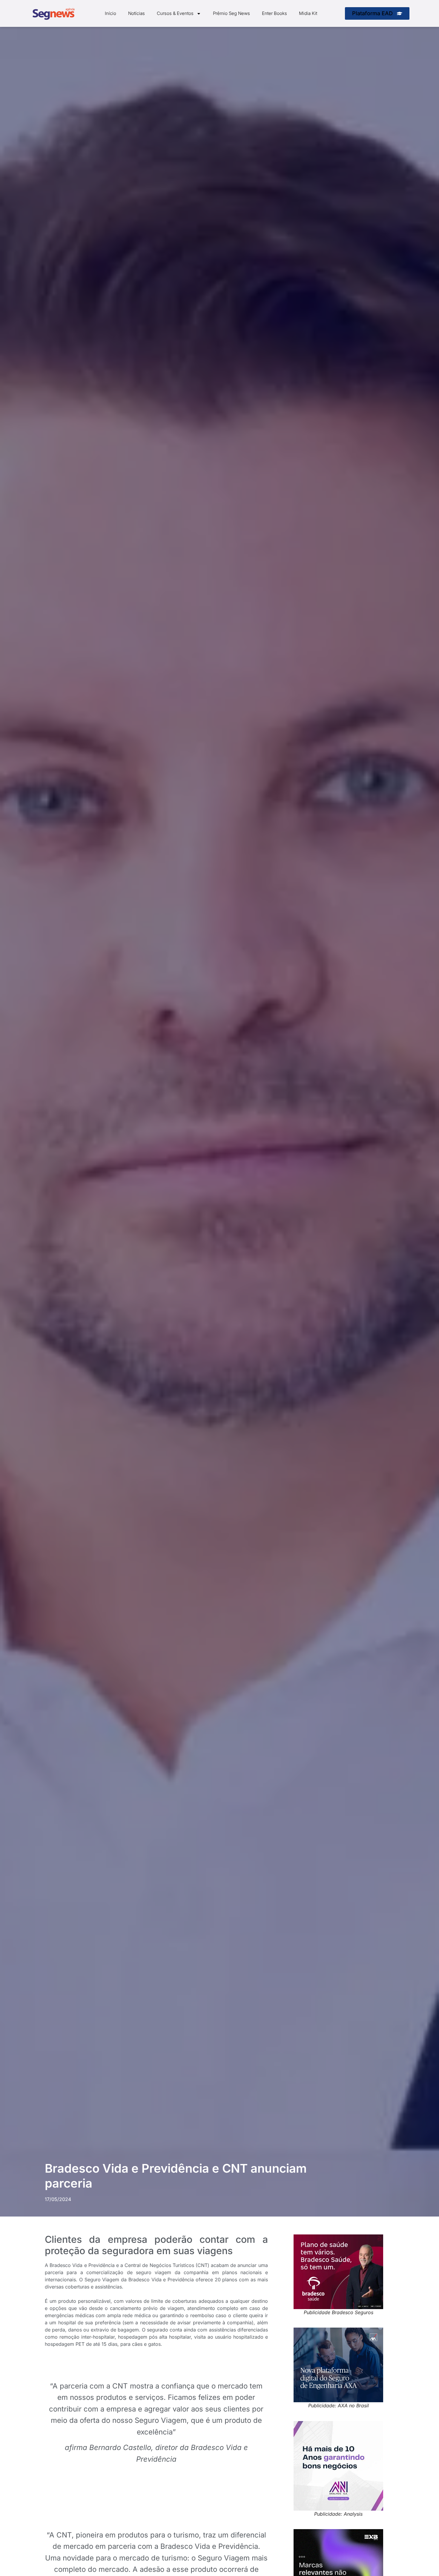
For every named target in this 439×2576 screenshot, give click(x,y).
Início (110, 13)
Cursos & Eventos (175, 13)
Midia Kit (308, 13)
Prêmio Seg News (231, 13)
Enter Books (274, 13)
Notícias (136, 13)
